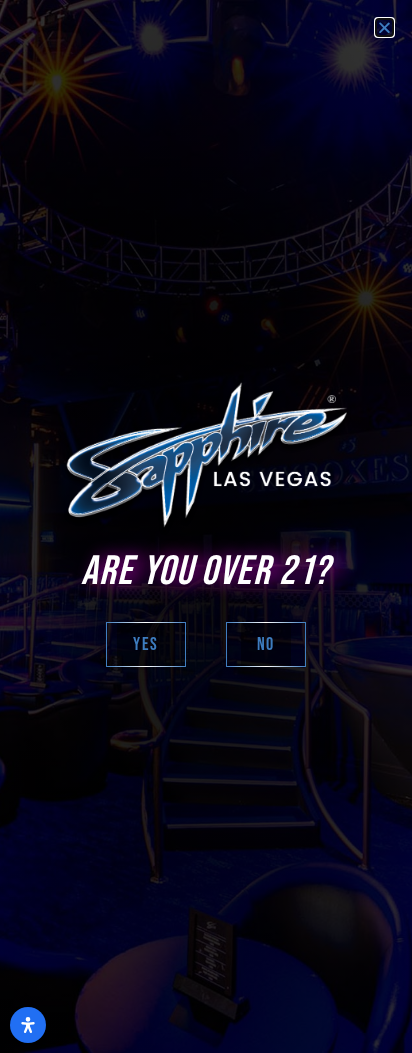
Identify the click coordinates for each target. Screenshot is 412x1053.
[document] (206, 526)
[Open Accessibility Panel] (28, 1025)
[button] (384, 27)
